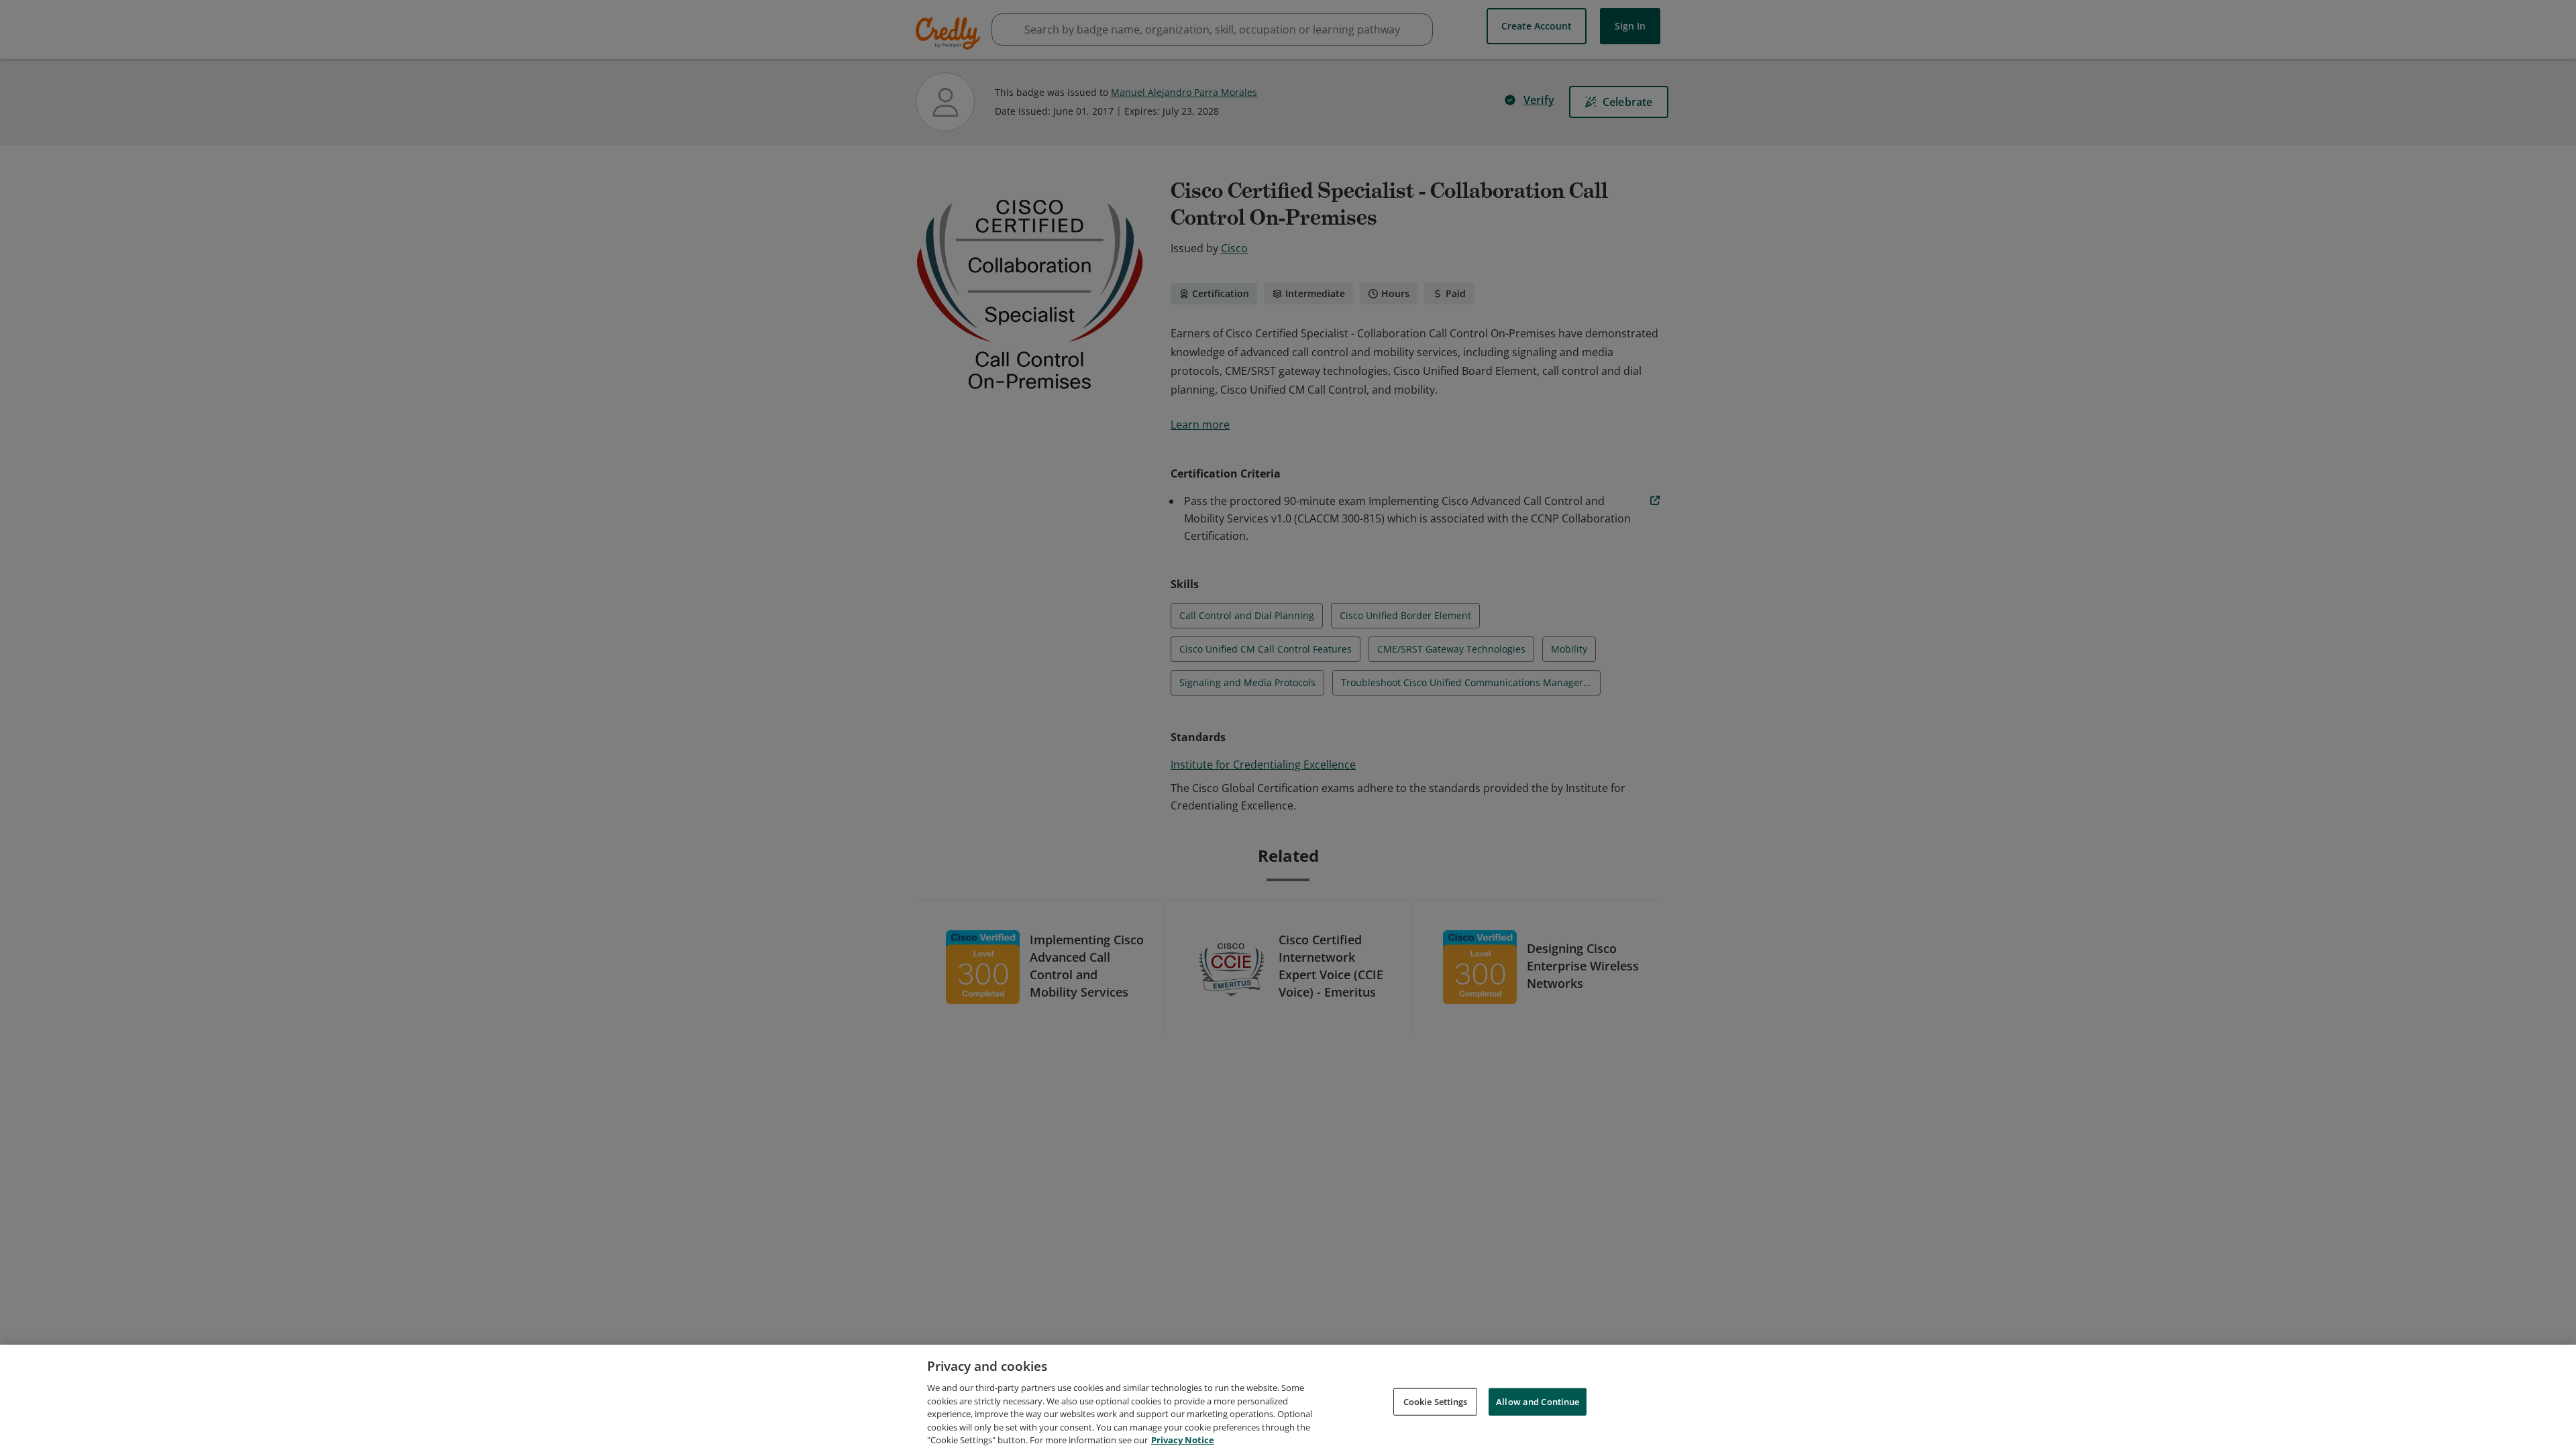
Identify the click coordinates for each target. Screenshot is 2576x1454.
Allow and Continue (1538, 1401)
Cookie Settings (1436, 1401)
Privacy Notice (1183, 1440)
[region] (1288, 1399)
